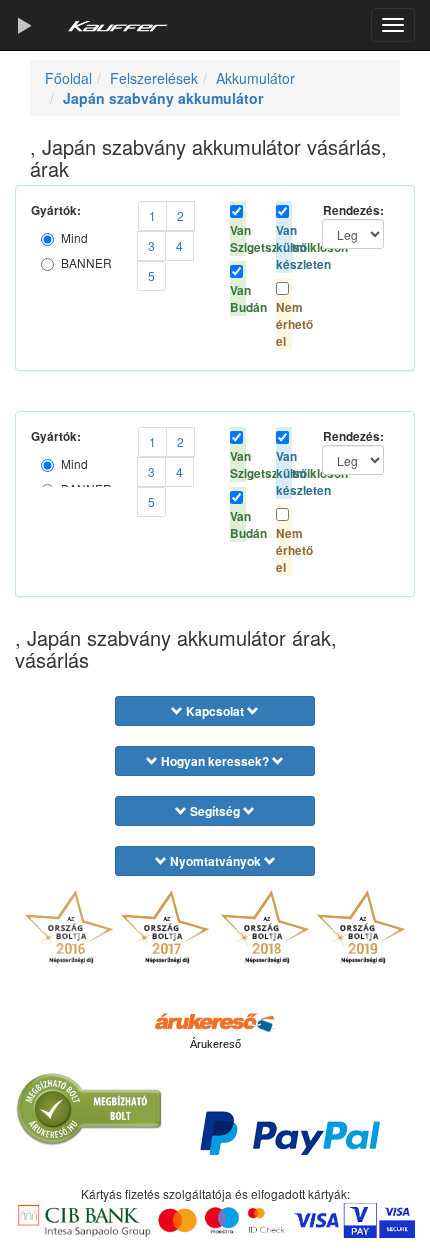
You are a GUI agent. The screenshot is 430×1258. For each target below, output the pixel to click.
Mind (74, 237)
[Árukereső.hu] (215, 1021)
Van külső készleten (284, 247)
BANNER (86, 262)
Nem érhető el (284, 324)
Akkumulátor (255, 78)
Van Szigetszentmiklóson (238, 239)
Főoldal (68, 78)
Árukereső (215, 1044)
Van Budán (238, 299)
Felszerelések (154, 78)
